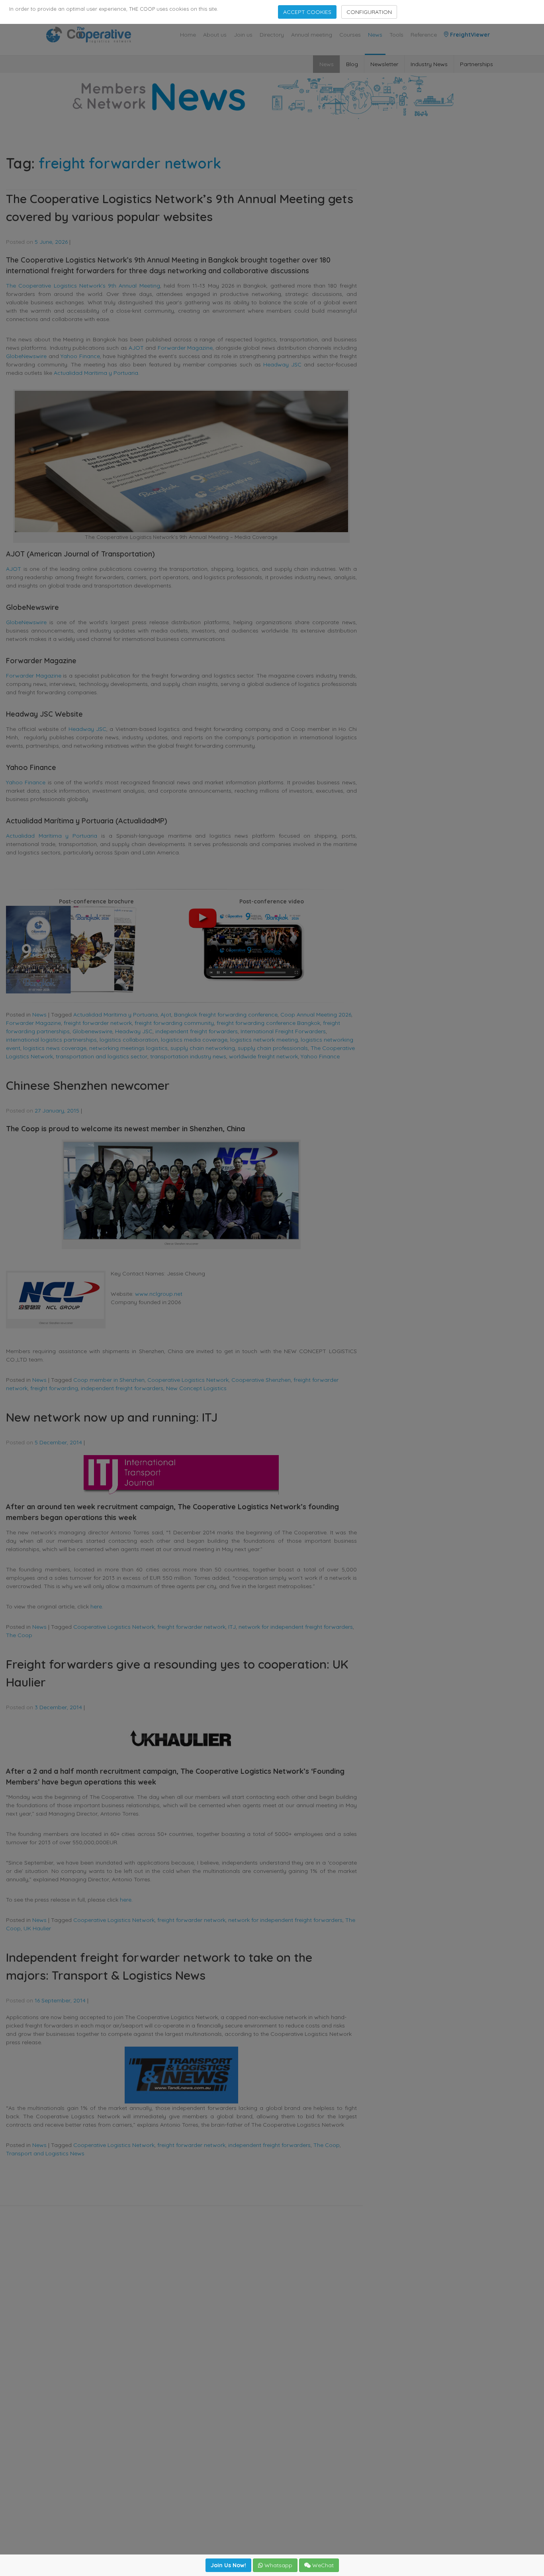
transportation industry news (188, 1056)
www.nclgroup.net (159, 1294)
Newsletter (384, 64)
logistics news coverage (55, 1048)
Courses (350, 35)
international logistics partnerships (51, 1040)
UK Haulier (37, 1928)
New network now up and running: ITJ (112, 1417)
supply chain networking (203, 1048)
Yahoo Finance (80, 356)
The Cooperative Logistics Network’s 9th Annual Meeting (83, 286)
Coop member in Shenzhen (109, 1380)
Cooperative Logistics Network (188, 1380)
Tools (396, 35)
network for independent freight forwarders (296, 1627)
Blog (352, 64)
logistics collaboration (129, 1040)
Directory (272, 35)
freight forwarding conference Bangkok (268, 1023)
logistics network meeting (264, 1040)
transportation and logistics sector (102, 1056)
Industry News (429, 64)
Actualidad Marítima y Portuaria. (97, 373)
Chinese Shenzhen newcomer (88, 1085)
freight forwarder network (98, 1023)
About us (215, 35)
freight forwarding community (174, 1023)
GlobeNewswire (26, 356)
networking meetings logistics (128, 1048)
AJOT (136, 348)
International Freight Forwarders (283, 1031)
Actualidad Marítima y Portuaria (52, 836)
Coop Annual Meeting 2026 (316, 1015)
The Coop (19, 1635)
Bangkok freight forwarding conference (226, 1015)
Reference (424, 35)
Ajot (166, 1015)
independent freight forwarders (197, 1031)
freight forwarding (54, 1388)
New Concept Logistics (196, 1388)
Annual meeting (312, 35)
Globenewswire (92, 1031)
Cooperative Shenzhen (261, 1380)
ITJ (232, 1627)
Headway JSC (282, 364)
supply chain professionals (273, 1048)
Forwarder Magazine (185, 348)
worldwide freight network (263, 1056)
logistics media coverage (194, 1040)
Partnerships (476, 64)
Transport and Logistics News (45, 2153)
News (375, 35)
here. (97, 1606)
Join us (243, 35)
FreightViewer (469, 35)
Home (188, 35)
